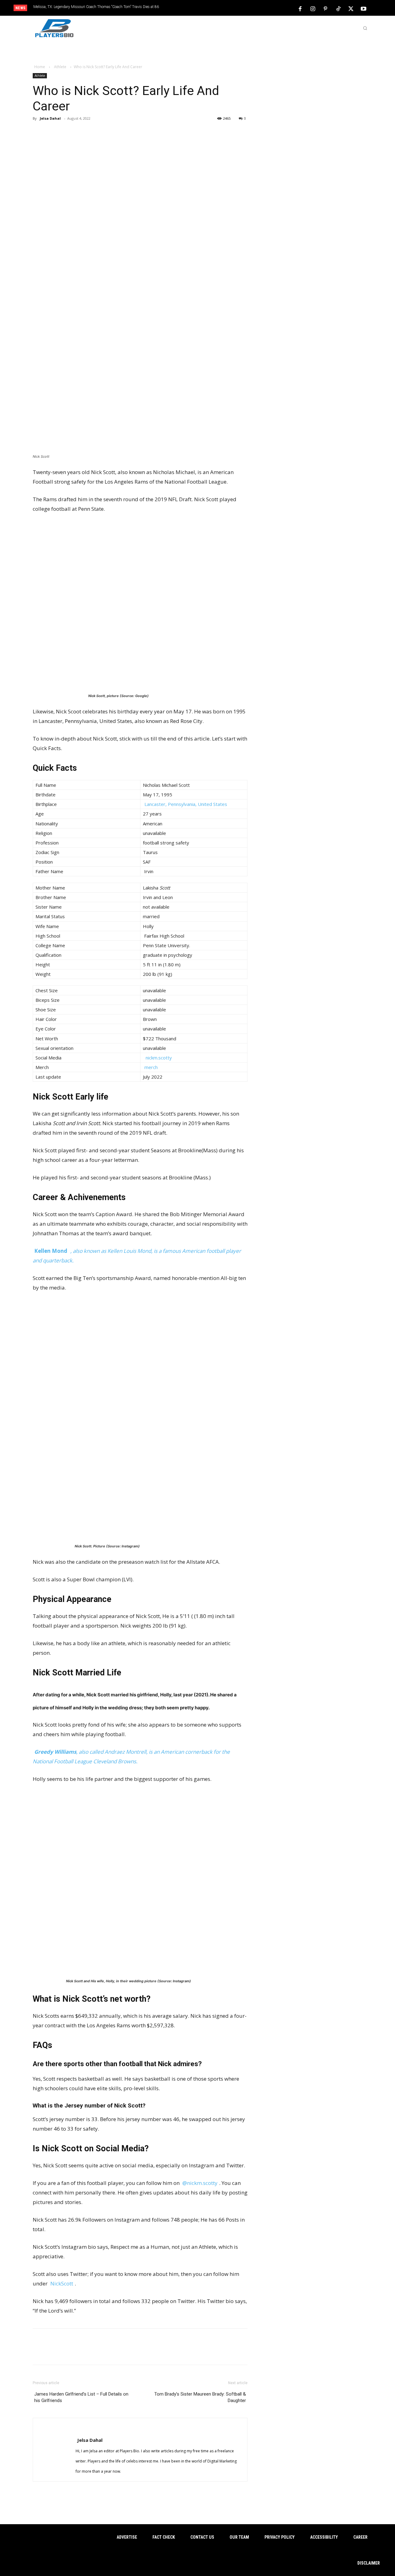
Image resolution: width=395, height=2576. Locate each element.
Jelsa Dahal (50, 118)
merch (151, 1067)
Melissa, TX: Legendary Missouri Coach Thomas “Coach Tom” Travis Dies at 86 (96, 7)
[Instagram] (313, 8)
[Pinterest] (326, 8)
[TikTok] (338, 8)
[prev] (208, 8)
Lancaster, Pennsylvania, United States (186, 804)
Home (40, 67)
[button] (365, 28)
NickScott (62, 2283)
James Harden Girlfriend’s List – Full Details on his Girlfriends (81, 2397)
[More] (127, 132)
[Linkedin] (110, 132)
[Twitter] (351, 8)
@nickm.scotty (200, 2183)
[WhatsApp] (92, 132)
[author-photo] (71, 2429)
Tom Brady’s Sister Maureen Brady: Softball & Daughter (200, 2397)
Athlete (60, 67)
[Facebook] (300, 8)
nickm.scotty (159, 1058)
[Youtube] (364, 8)
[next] (218, 8)
